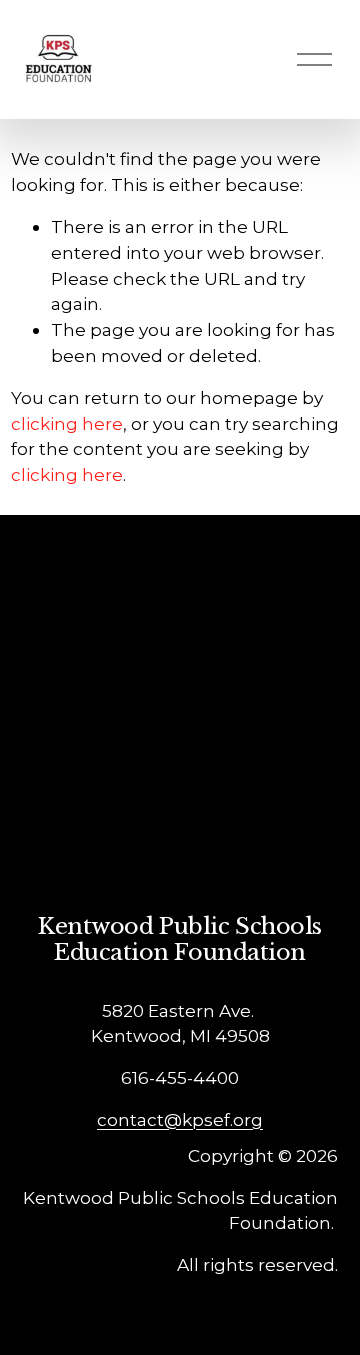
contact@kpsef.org (180, 1119)
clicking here (67, 423)
